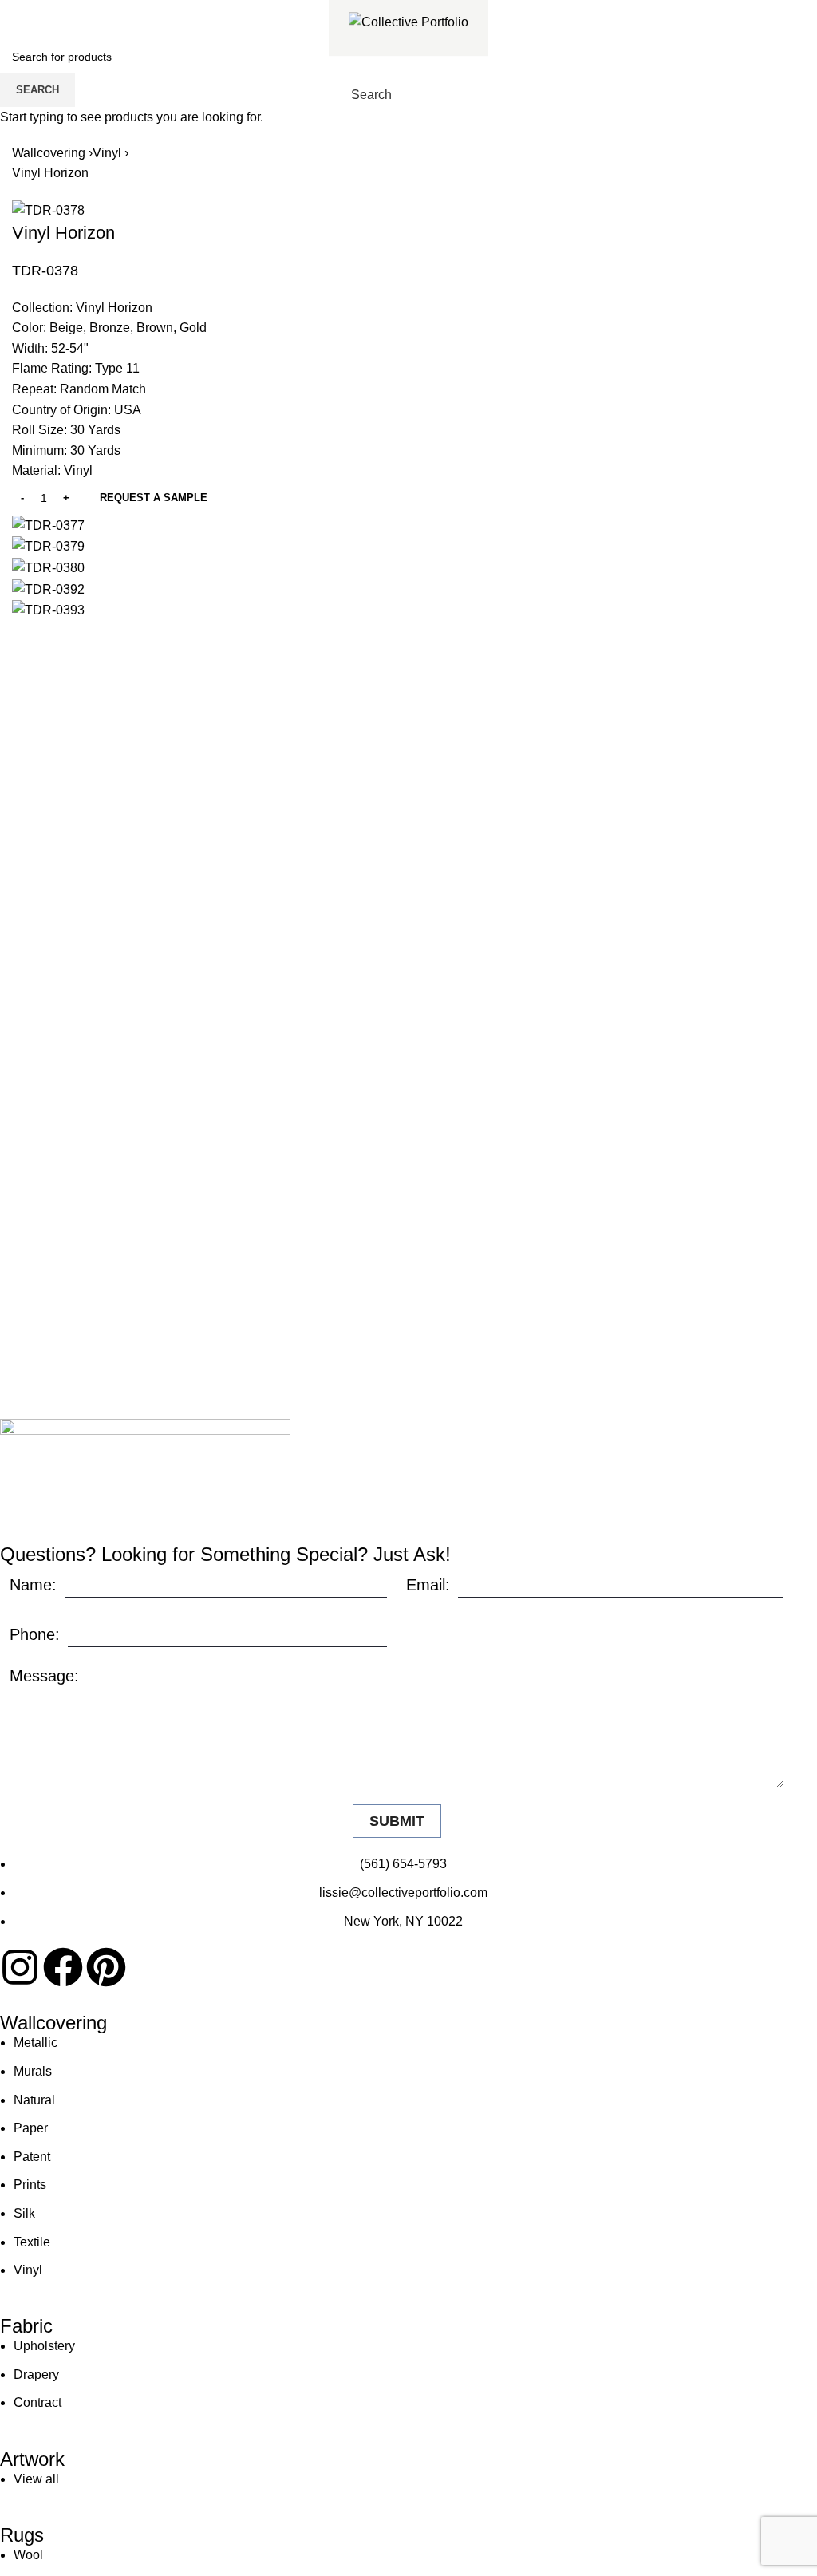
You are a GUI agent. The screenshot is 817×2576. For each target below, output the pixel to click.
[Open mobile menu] (476, 95)
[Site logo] (408, 21)
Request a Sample (154, 498)
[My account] (447, 95)
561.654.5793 (69, 11)
